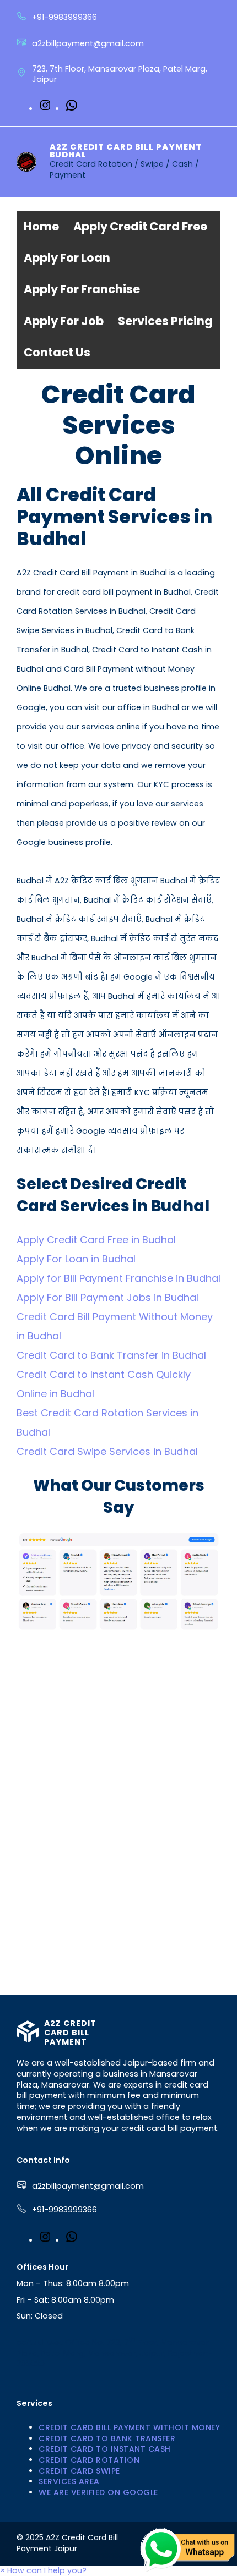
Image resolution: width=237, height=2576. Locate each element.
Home (41, 226)
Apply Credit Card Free (140, 226)
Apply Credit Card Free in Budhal (96, 1240)
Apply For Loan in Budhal (76, 1259)
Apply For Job (64, 321)
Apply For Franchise (82, 289)
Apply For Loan (67, 258)
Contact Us (57, 352)
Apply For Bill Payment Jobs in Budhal (107, 1297)
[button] (43, 2570)
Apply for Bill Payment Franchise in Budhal (118, 1278)
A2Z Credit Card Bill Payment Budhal (126, 151)
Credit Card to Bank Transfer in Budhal (111, 1355)
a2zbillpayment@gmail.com (88, 2186)
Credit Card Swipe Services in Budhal (107, 1451)
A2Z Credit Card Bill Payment (70, 2033)
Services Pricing (165, 321)
